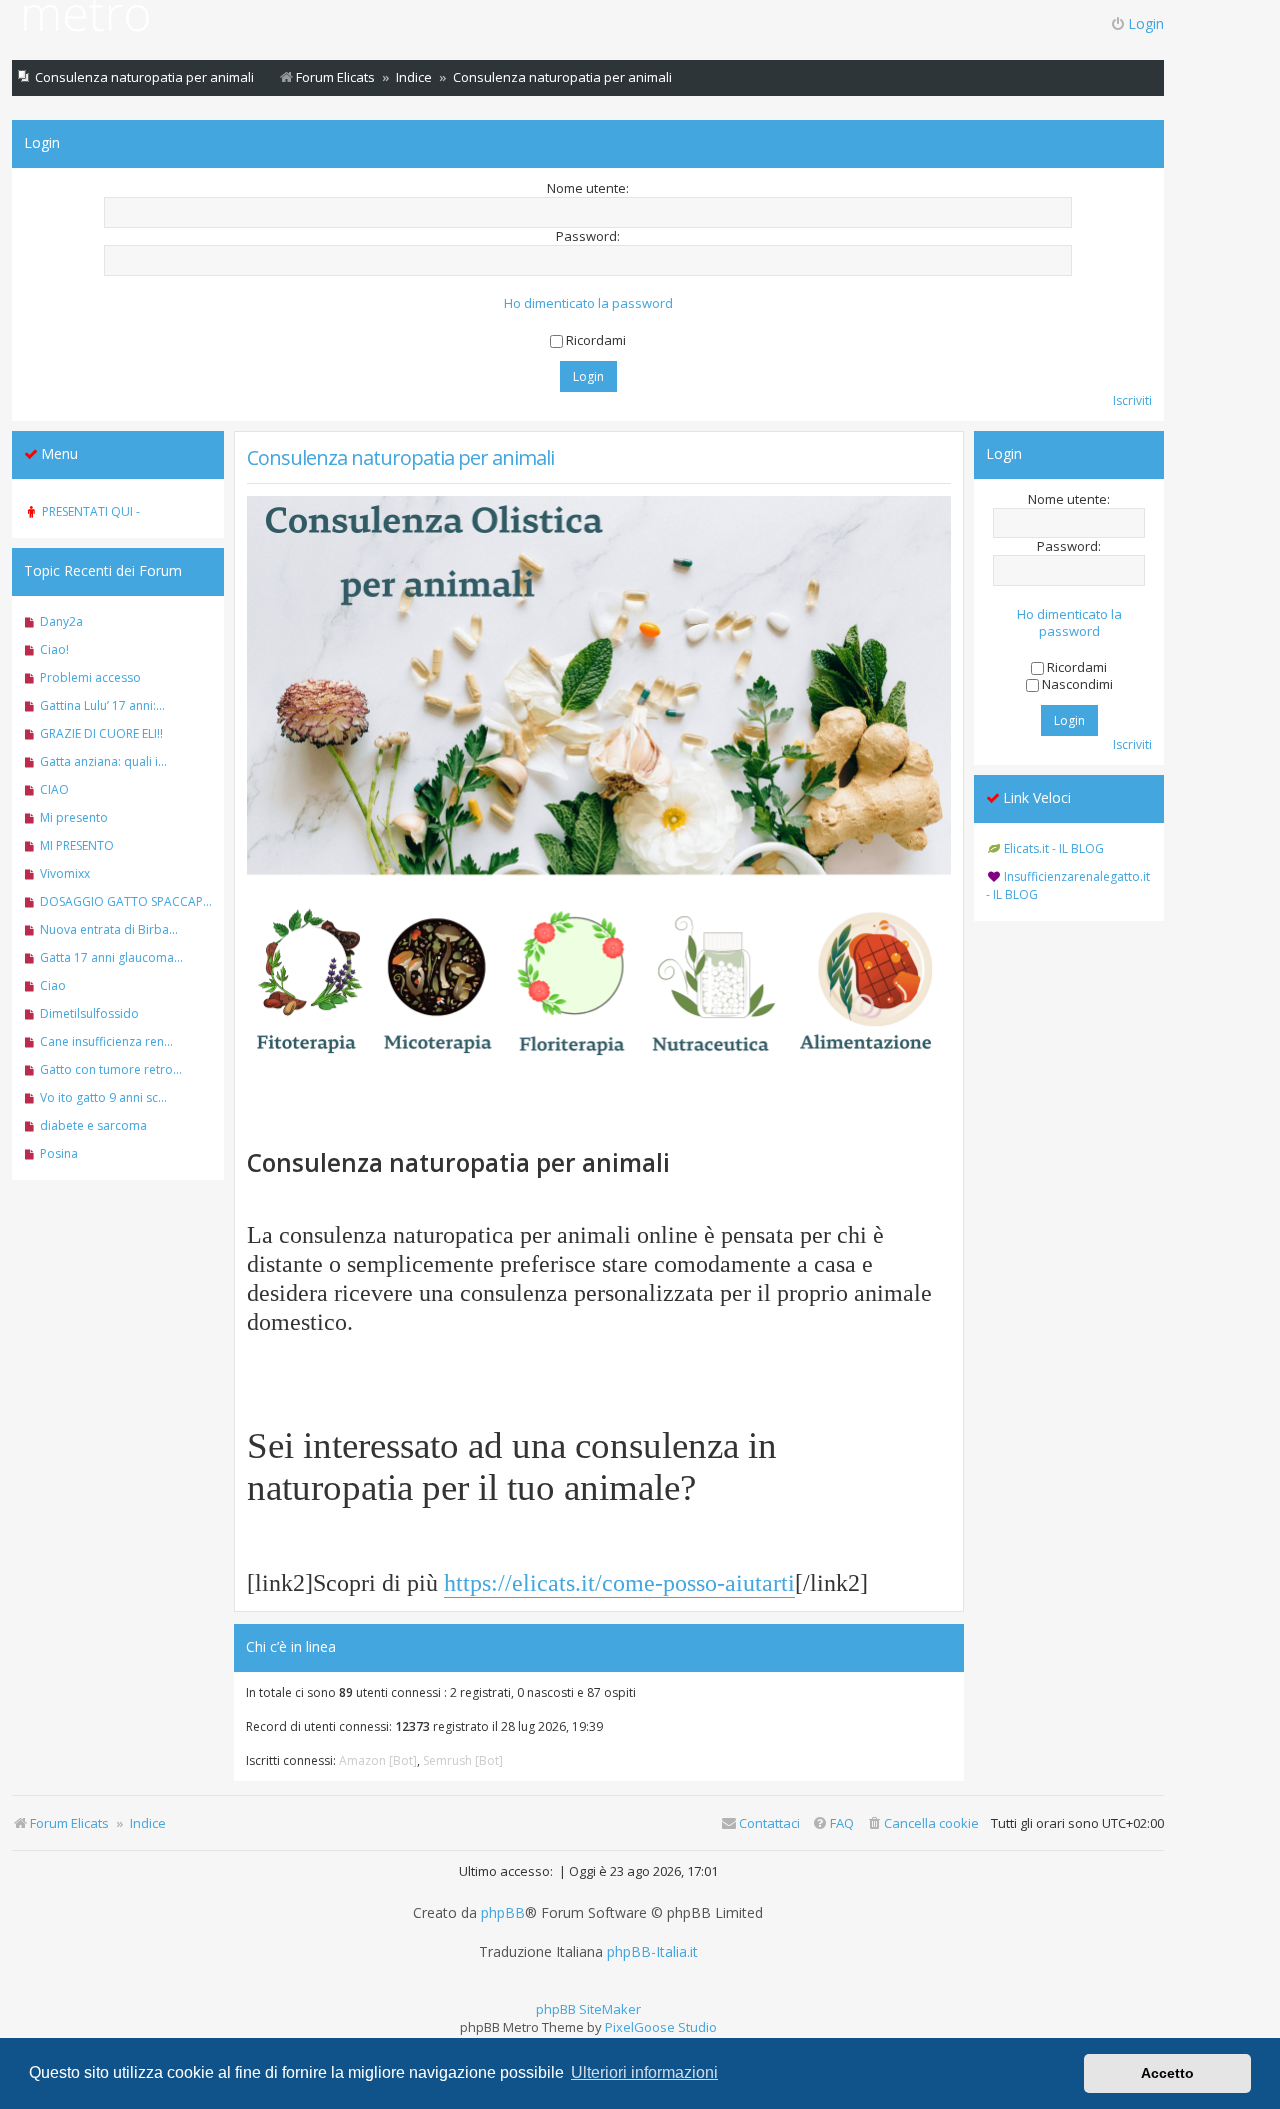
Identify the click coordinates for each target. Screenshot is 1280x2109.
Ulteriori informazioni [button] (644, 2072)
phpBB (503, 1913)
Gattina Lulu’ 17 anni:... (102, 705)
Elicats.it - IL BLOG (1054, 848)
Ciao (53, 985)
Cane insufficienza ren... (106, 1041)
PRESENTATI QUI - (91, 511)
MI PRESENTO (77, 845)
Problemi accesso (90, 677)
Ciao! (54, 649)
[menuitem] (922, 1823)
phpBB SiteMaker (588, 2009)
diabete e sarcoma (93, 1125)
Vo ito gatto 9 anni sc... (103, 1097)
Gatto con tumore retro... (111, 1069)
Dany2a (61, 621)
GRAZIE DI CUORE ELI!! (101, 733)
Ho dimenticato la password (588, 303)
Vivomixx (65, 873)
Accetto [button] (1167, 2073)
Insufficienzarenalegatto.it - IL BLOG (1068, 885)
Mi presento (74, 817)
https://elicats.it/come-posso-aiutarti (619, 1582)
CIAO (54, 789)
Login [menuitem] (1146, 23)
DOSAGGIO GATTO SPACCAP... (126, 901)
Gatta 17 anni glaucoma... (111, 957)
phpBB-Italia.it (652, 1952)
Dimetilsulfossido (89, 1013)
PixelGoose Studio (661, 2027)
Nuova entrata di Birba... (109, 929)
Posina (59, 1153)
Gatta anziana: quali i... (103, 761)
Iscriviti (1132, 400)
